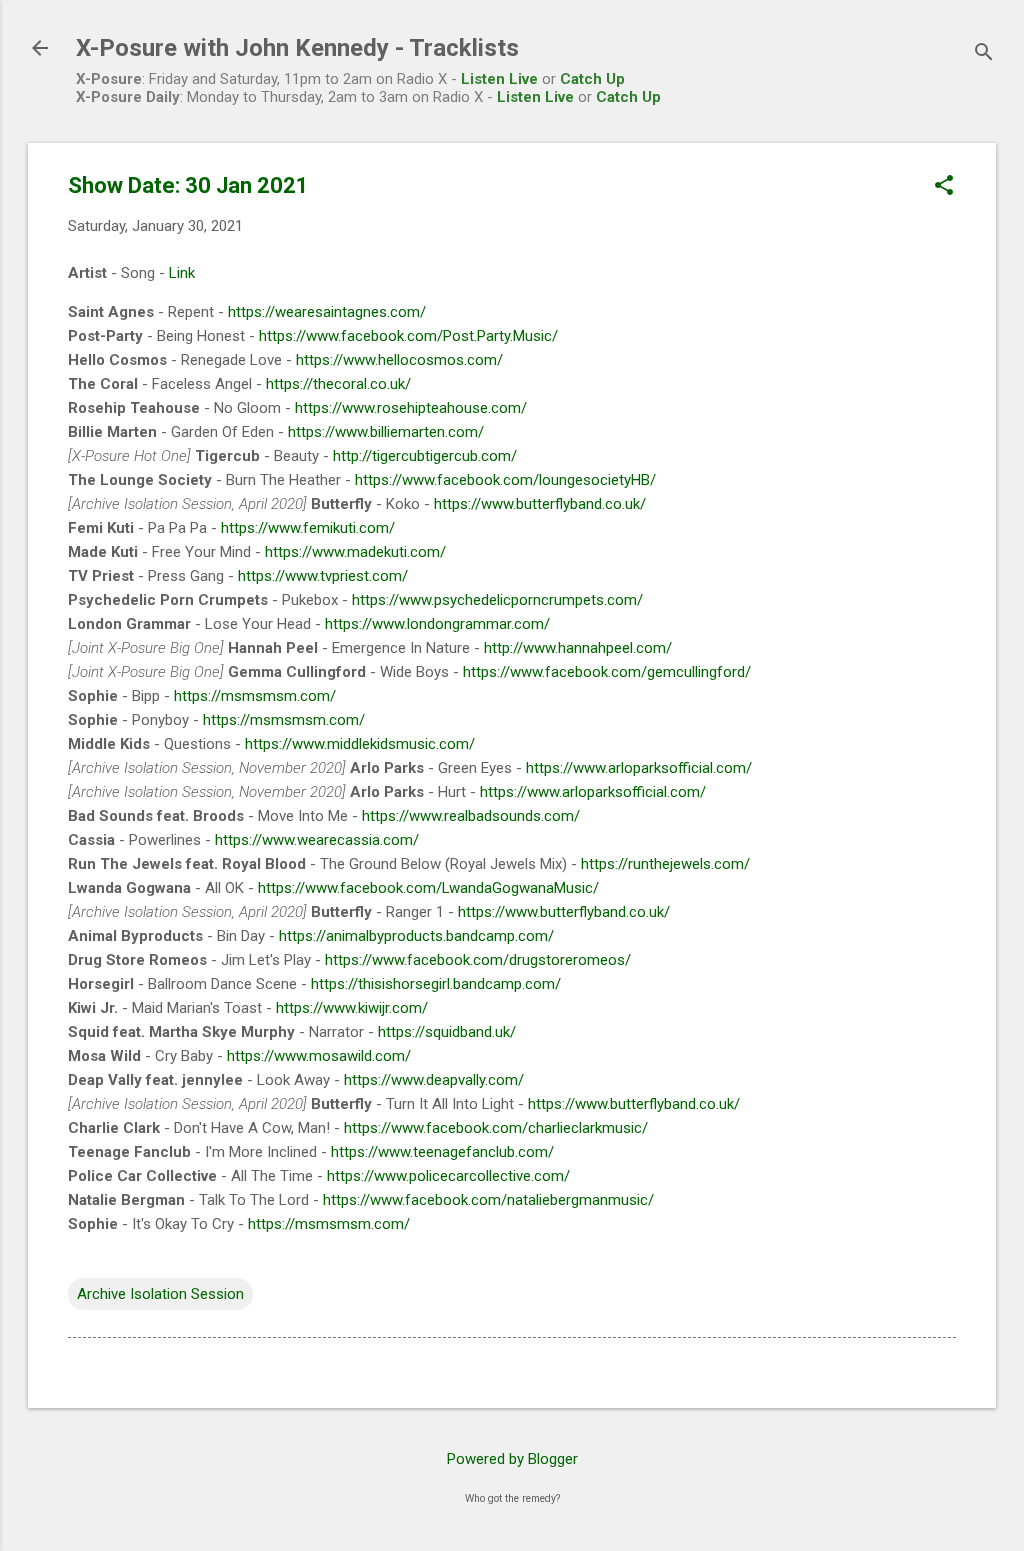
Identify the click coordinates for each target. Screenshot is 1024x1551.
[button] (944, 187)
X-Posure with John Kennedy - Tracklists (297, 48)
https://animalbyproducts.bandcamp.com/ (416, 936)
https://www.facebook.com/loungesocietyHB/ (505, 480)
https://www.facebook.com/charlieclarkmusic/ (496, 1128)
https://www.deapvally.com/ (434, 1080)
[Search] (984, 54)
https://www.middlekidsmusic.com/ (360, 744)
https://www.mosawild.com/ (319, 1056)
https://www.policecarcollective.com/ (448, 1176)
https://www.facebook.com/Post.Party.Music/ (408, 336)
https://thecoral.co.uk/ (338, 384)
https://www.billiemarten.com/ (386, 432)
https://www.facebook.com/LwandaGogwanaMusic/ (428, 888)
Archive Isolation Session (160, 1294)
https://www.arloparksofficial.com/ (639, 768)
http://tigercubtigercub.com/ (425, 456)
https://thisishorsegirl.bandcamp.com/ (436, 984)
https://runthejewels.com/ (665, 864)
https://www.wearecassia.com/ (317, 840)
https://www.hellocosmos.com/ (399, 360)
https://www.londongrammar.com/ (437, 624)
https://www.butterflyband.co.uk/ (540, 504)
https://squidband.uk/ (447, 1032)
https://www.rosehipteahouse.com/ (411, 408)
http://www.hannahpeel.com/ (578, 648)
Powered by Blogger (512, 1459)
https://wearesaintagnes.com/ (327, 312)
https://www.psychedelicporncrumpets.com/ (497, 600)
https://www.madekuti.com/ (355, 552)
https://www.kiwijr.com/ (352, 1008)
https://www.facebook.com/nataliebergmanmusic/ (488, 1200)
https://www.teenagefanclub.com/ (442, 1152)
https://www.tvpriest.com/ (323, 576)
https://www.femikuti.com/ (308, 528)
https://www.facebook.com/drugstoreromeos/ (478, 960)
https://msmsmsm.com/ (255, 696)
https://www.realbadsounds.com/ (471, 816)
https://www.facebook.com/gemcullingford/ (607, 672)
